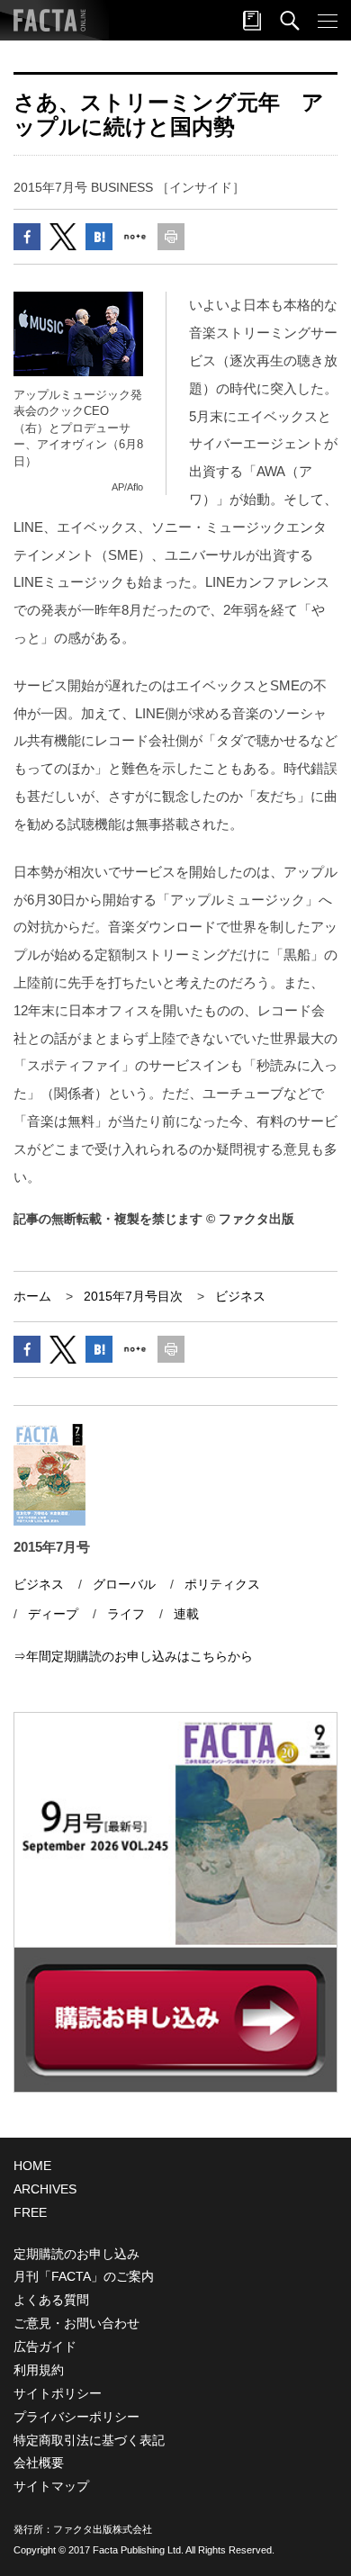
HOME (32, 2166)
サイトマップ (51, 2486)
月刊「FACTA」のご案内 (84, 2276)
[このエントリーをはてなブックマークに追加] (99, 237)
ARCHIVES (45, 2189)
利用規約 (39, 2370)
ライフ (126, 1614)
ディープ (53, 1614)
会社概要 (39, 2463)
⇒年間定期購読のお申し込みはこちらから (133, 1656)
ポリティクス (222, 1584)
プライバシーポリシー (76, 2417)
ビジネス (240, 1296)
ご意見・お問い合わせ (76, 2323)
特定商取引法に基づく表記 (89, 2440)
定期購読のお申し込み (76, 2254)
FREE (30, 2212)
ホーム (32, 1296)
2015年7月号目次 (133, 1296)
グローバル (124, 1584)
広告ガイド (45, 2346)
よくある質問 (51, 2300)
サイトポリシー (58, 2393)
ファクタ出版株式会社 (103, 2529)
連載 (186, 1614)
